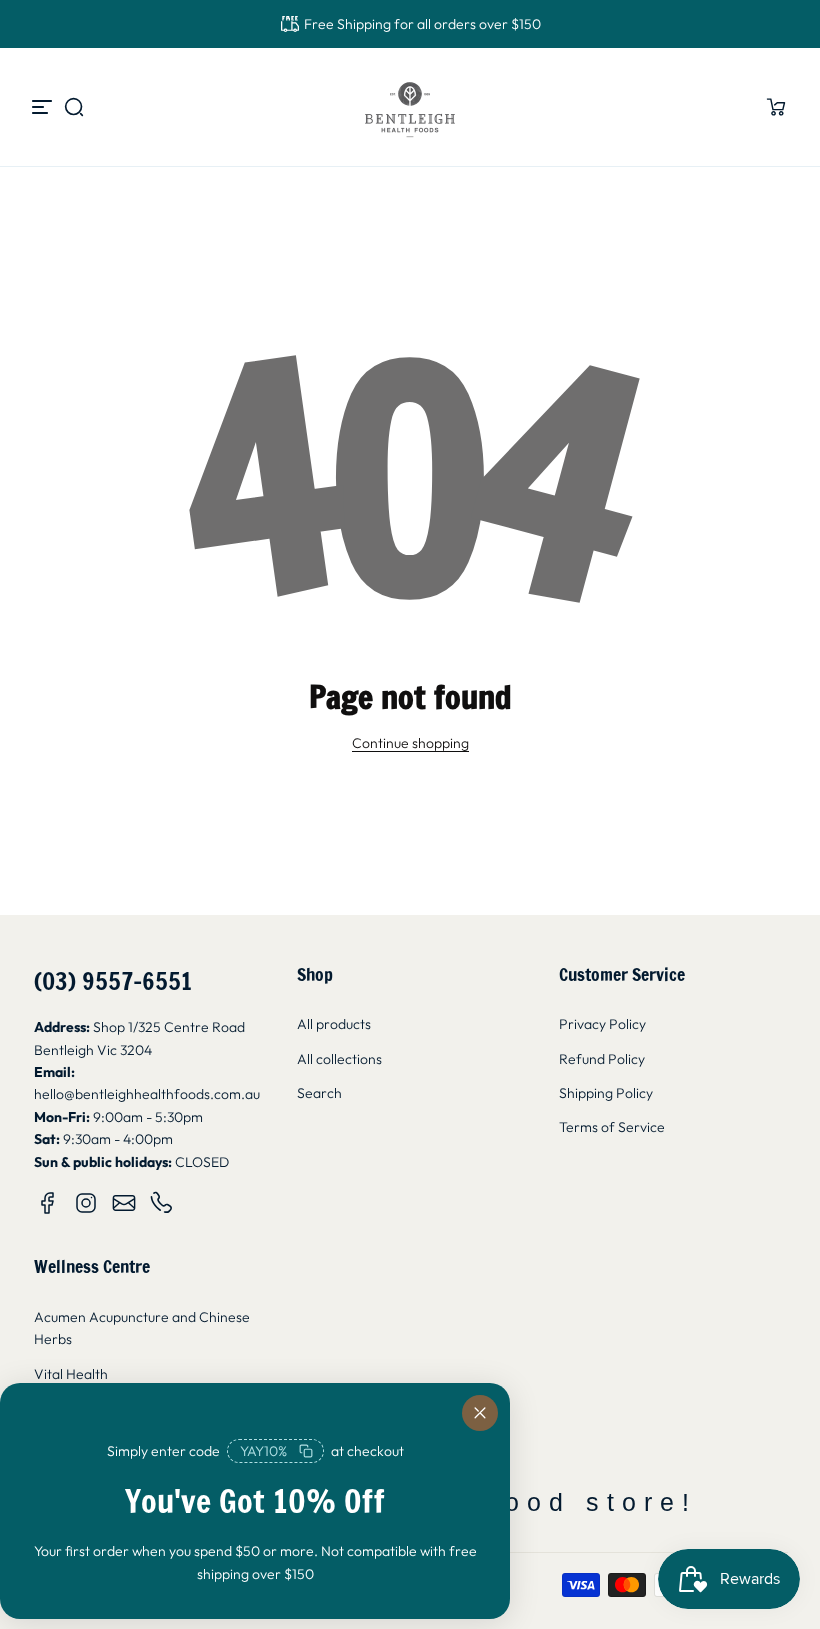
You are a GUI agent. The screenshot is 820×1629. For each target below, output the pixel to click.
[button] (74, 107)
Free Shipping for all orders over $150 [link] (422, 24)
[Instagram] (86, 1203)
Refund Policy (602, 1059)
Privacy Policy (602, 1024)
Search (319, 1093)
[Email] (124, 1203)
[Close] (480, 1413)
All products (334, 1024)
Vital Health (71, 1374)
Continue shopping (410, 743)
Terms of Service (612, 1127)
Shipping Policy (606, 1093)
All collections (339, 1059)
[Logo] (410, 107)
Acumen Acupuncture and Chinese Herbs (142, 1328)
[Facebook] (48, 1203)
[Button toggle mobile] (44, 107)
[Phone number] (162, 1203)
